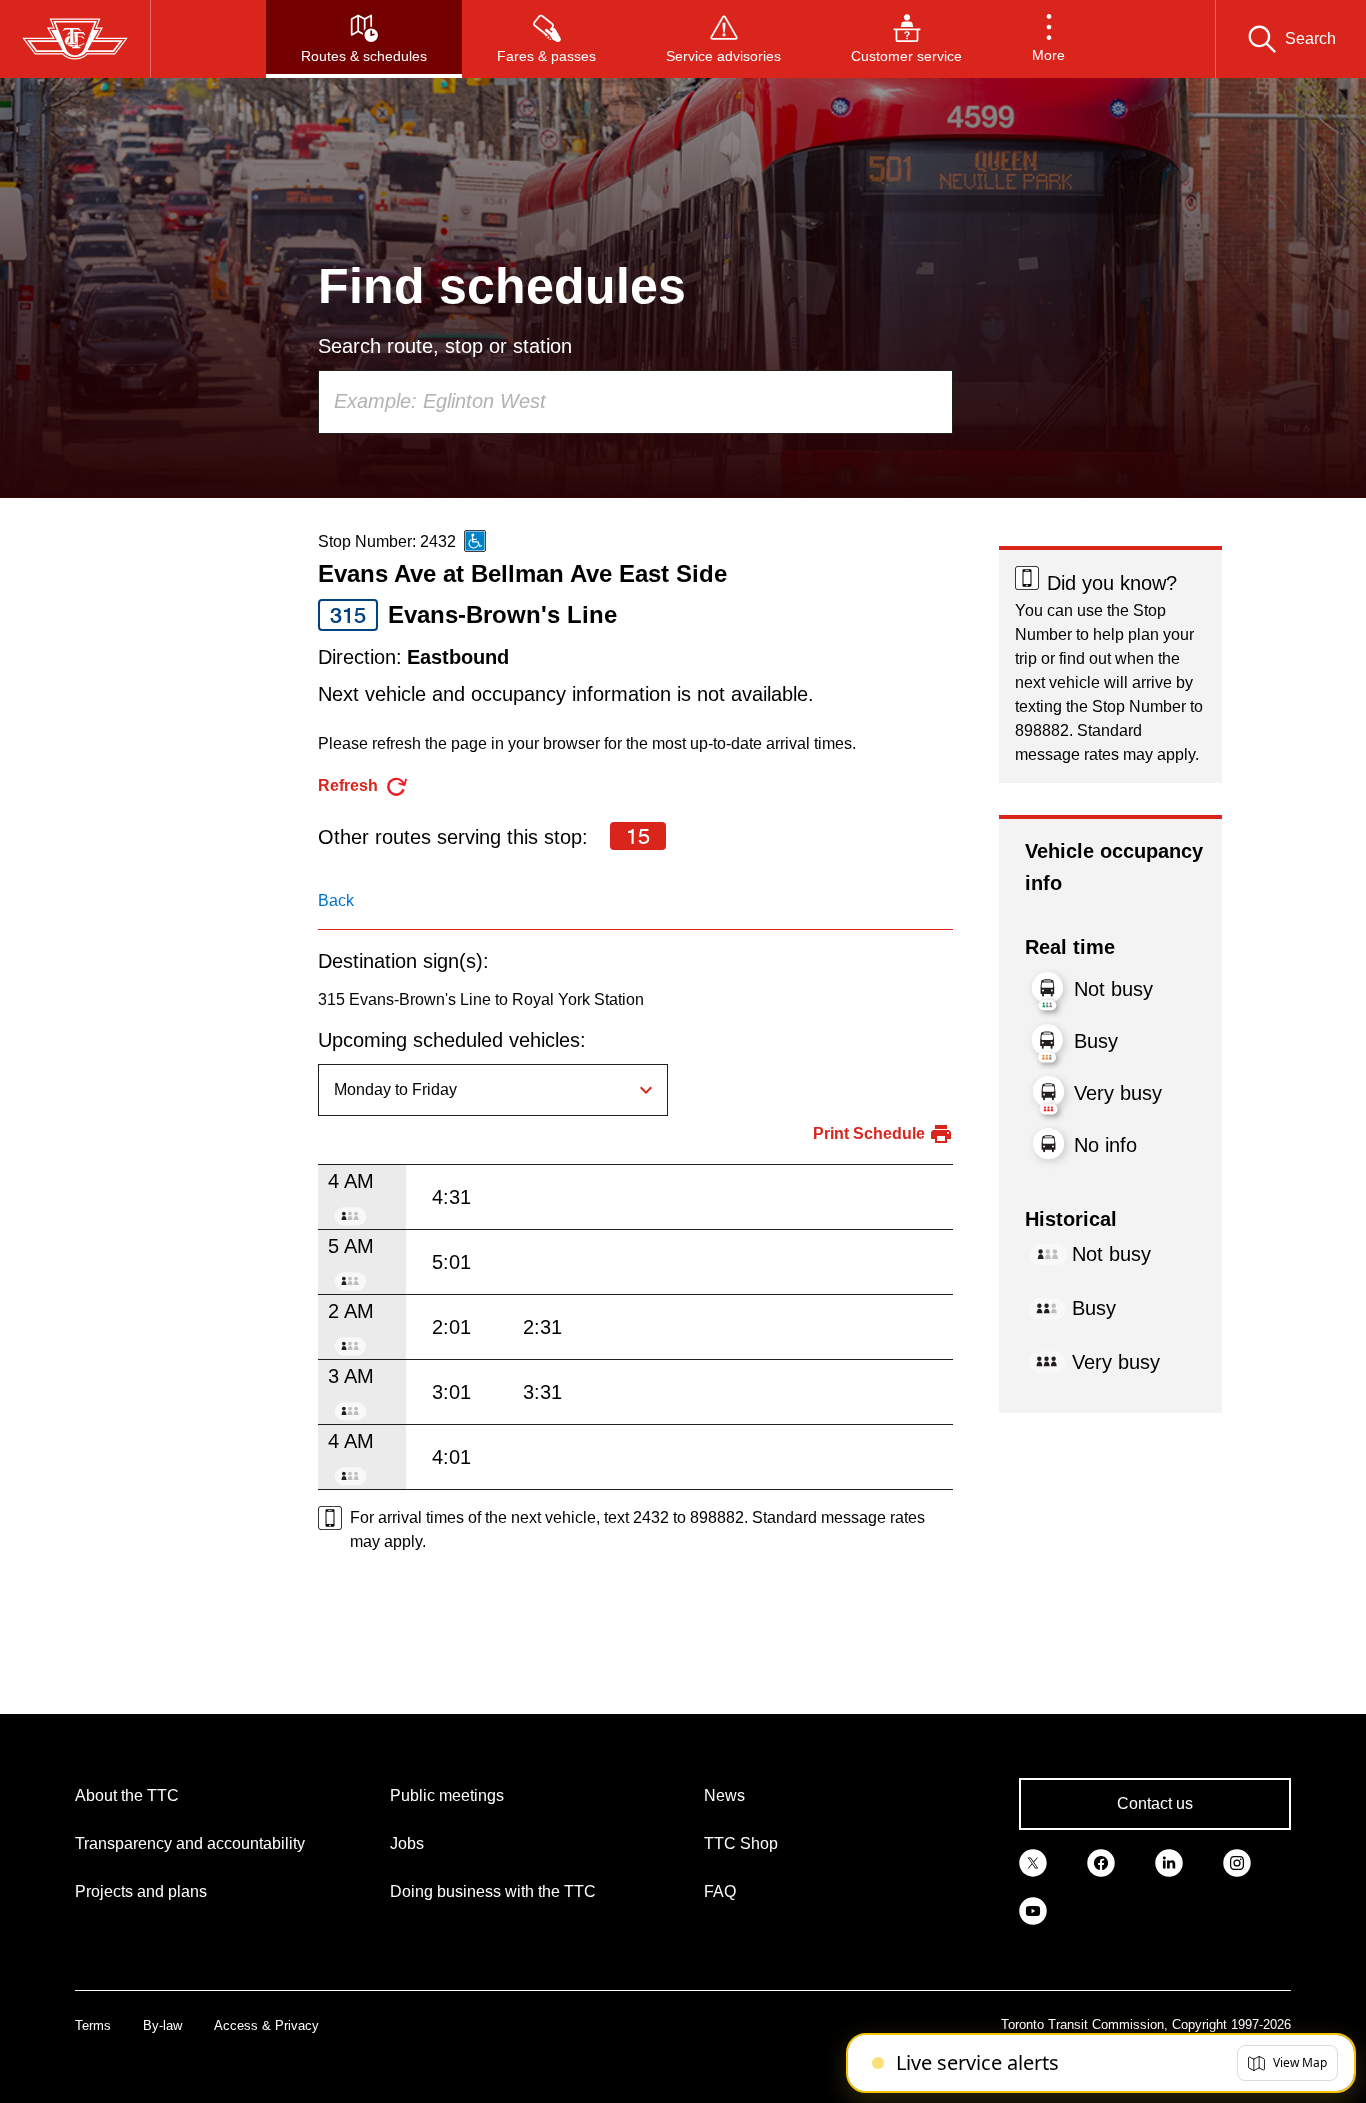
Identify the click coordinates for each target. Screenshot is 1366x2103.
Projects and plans (141, 1891)
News (724, 1795)
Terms (93, 2025)
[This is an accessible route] (475, 541)
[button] (1048, 39)
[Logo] (75, 39)
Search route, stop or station (445, 346)
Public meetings (447, 1795)
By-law (162, 2025)
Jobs (407, 1843)
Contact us (1155, 1803)
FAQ (720, 1891)
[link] (1033, 1862)
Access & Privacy (266, 2025)
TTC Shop (741, 1843)
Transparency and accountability (190, 1843)
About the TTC (127, 1795)
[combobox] (635, 402)
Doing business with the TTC (493, 1891)
